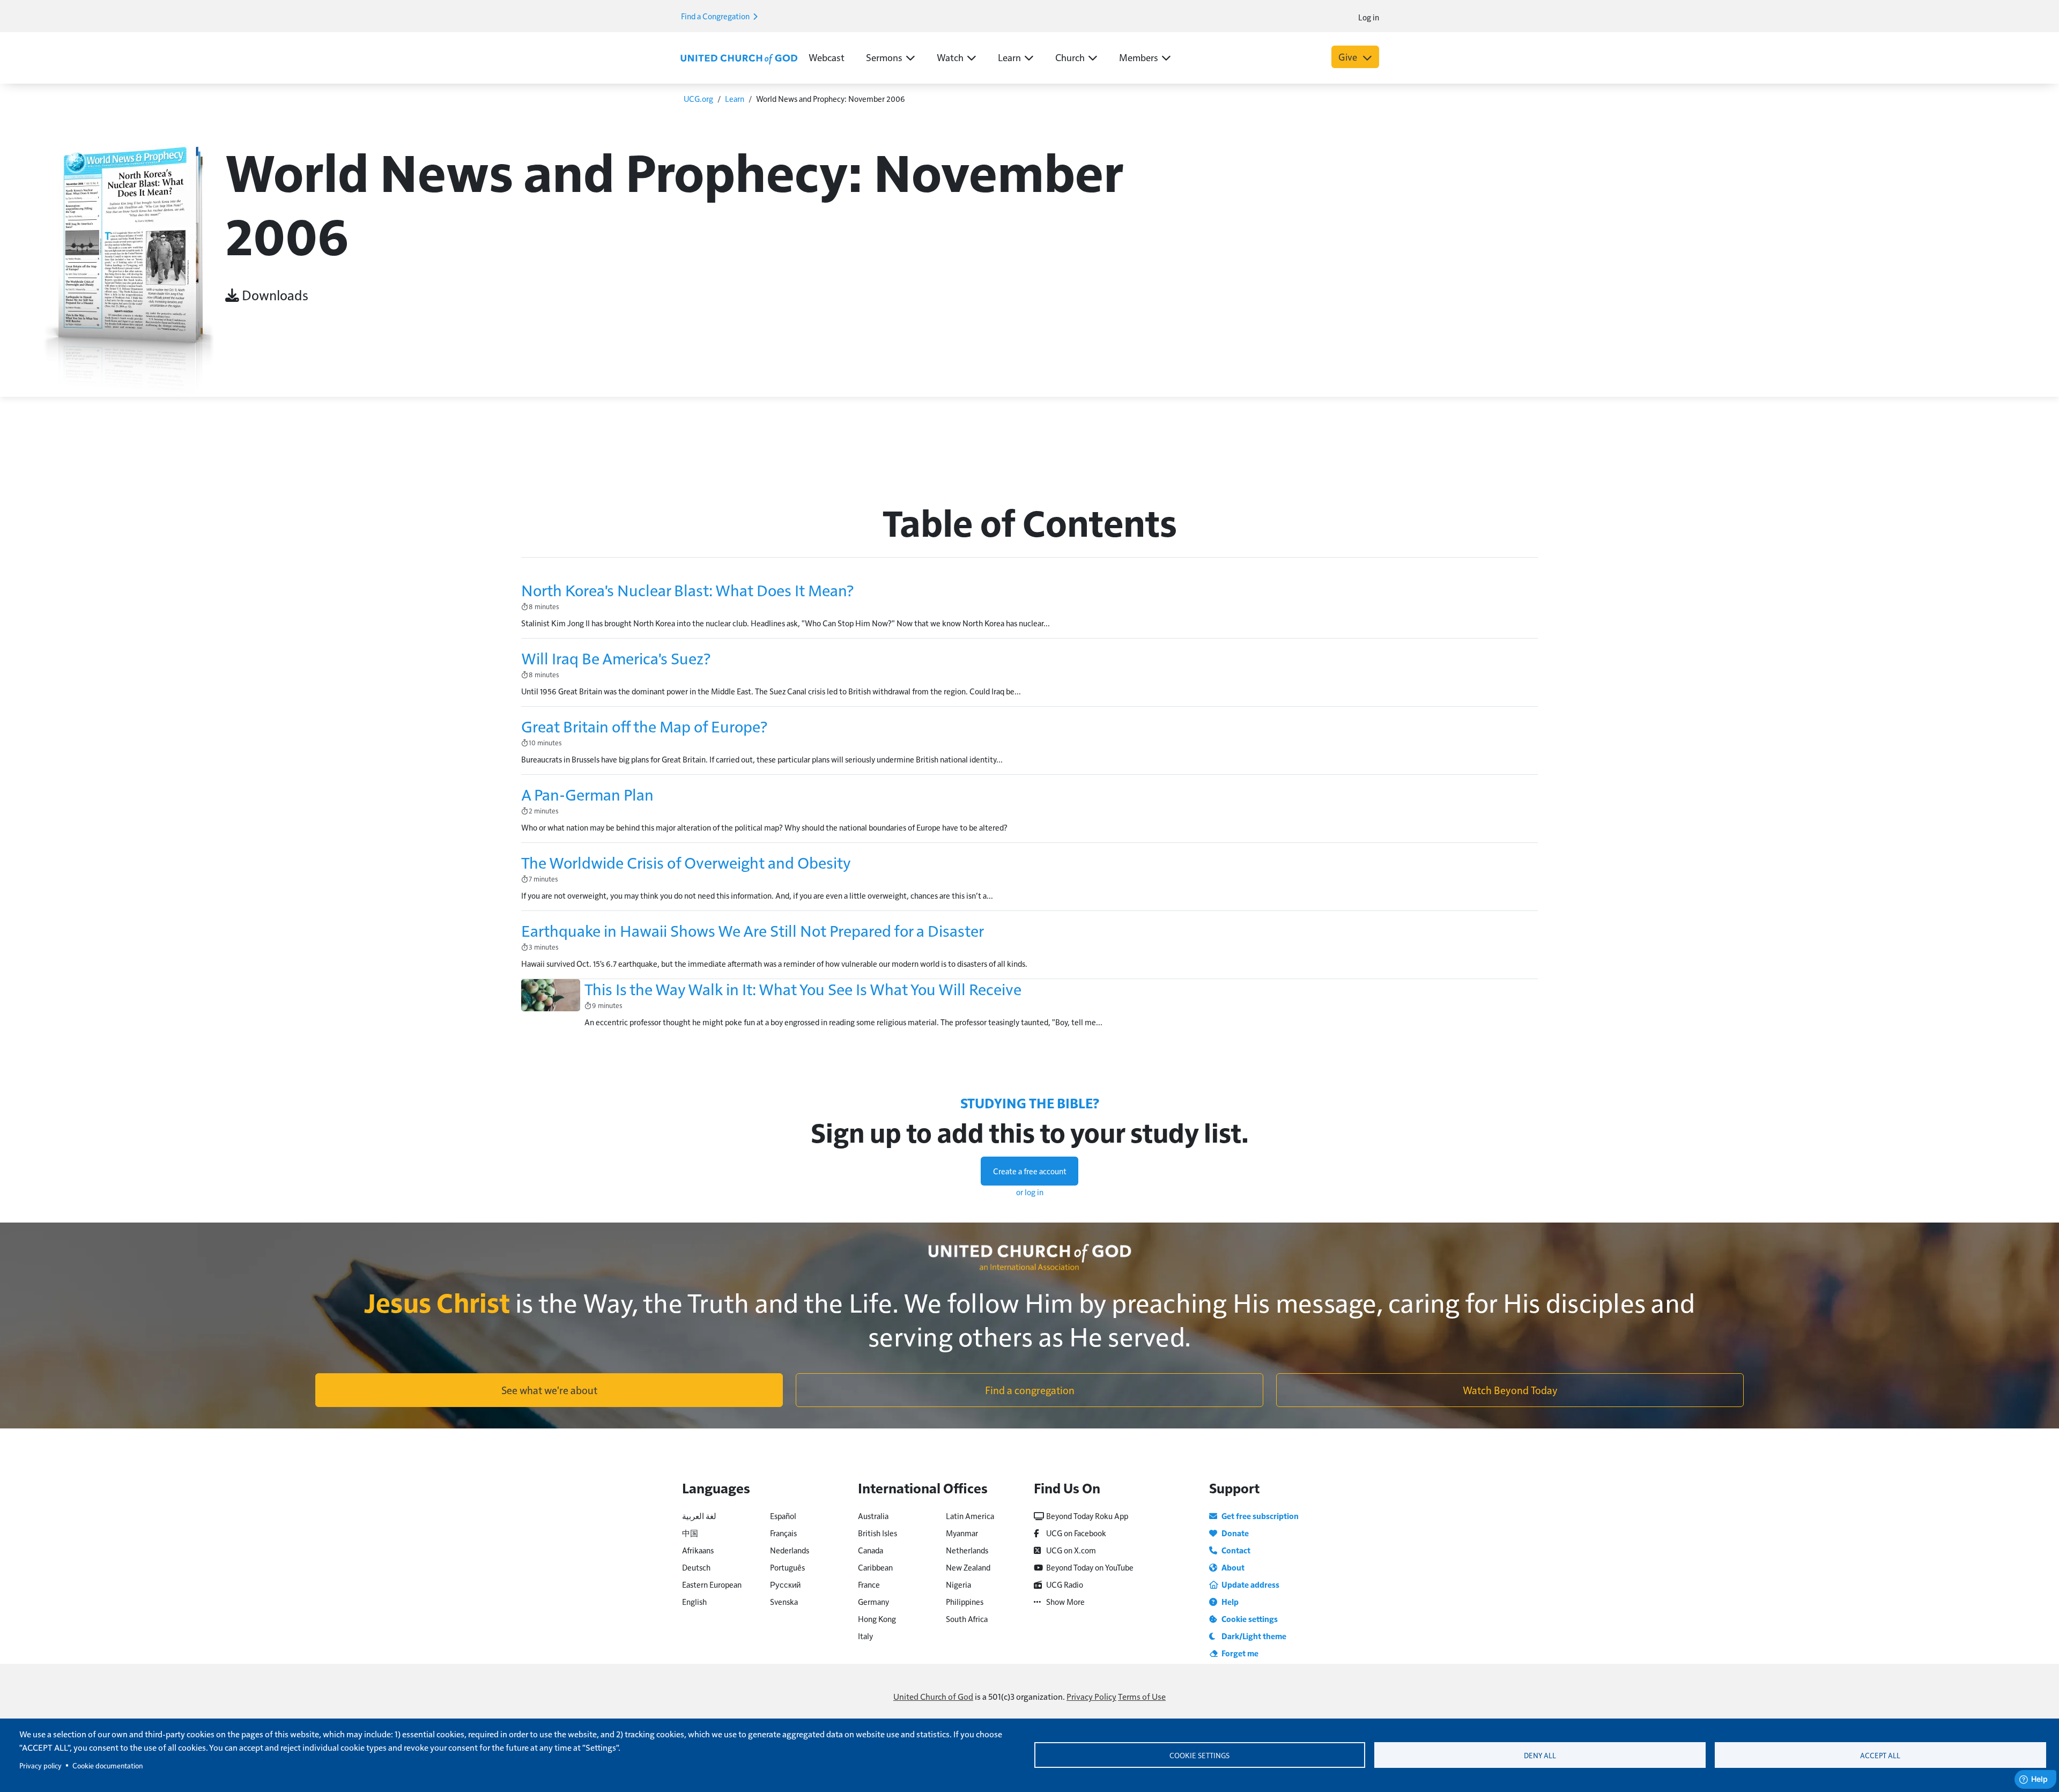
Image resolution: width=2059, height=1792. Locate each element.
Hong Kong (877, 1619)
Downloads (274, 295)
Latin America (970, 1516)
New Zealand (968, 1567)
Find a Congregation (716, 16)
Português (787, 1567)
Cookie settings (1199, 1755)
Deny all (1540, 1755)
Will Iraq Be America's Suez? (616, 658)
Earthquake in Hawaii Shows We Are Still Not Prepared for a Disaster (753, 930)
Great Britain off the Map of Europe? (644, 726)
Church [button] (1070, 57)
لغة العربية (699, 1516)
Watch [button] (950, 57)
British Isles (877, 1533)
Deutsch (696, 1567)
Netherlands (967, 1550)
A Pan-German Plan (587, 794)
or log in (1030, 1192)
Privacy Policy (1091, 1696)
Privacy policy (40, 1765)
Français (783, 1533)
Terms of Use (1142, 1696)
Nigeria (958, 1584)
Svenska (784, 1601)
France (869, 1584)
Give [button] (1349, 57)
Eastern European (712, 1584)
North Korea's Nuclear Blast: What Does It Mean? (687, 590)
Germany (873, 1601)
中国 (690, 1533)
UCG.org (698, 98)
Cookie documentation (108, 1765)
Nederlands (790, 1550)
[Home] (739, 58)
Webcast (827, 57)
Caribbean (875, 1567)
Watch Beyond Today (1510, 1390)
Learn (735, 98)
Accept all (1880, 1755)
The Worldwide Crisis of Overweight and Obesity (686, 862)
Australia (873, 1516)
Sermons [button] (884, 57)
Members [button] (1139, 57)
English (694, 1601)
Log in (1369, 17)
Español (783, 1516)
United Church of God (933, 1696)
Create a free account (1030, 1171)
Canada (871, 1550)
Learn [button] (1009, 57)
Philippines (965, 1601)
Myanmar (962, 1533)
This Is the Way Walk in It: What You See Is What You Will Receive (803, 989)
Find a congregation (1030, 1390)
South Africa (967, 1619)
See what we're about (549, 1390)
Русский (785, 1584)
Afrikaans (698, 1550)
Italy (865, 1636)
